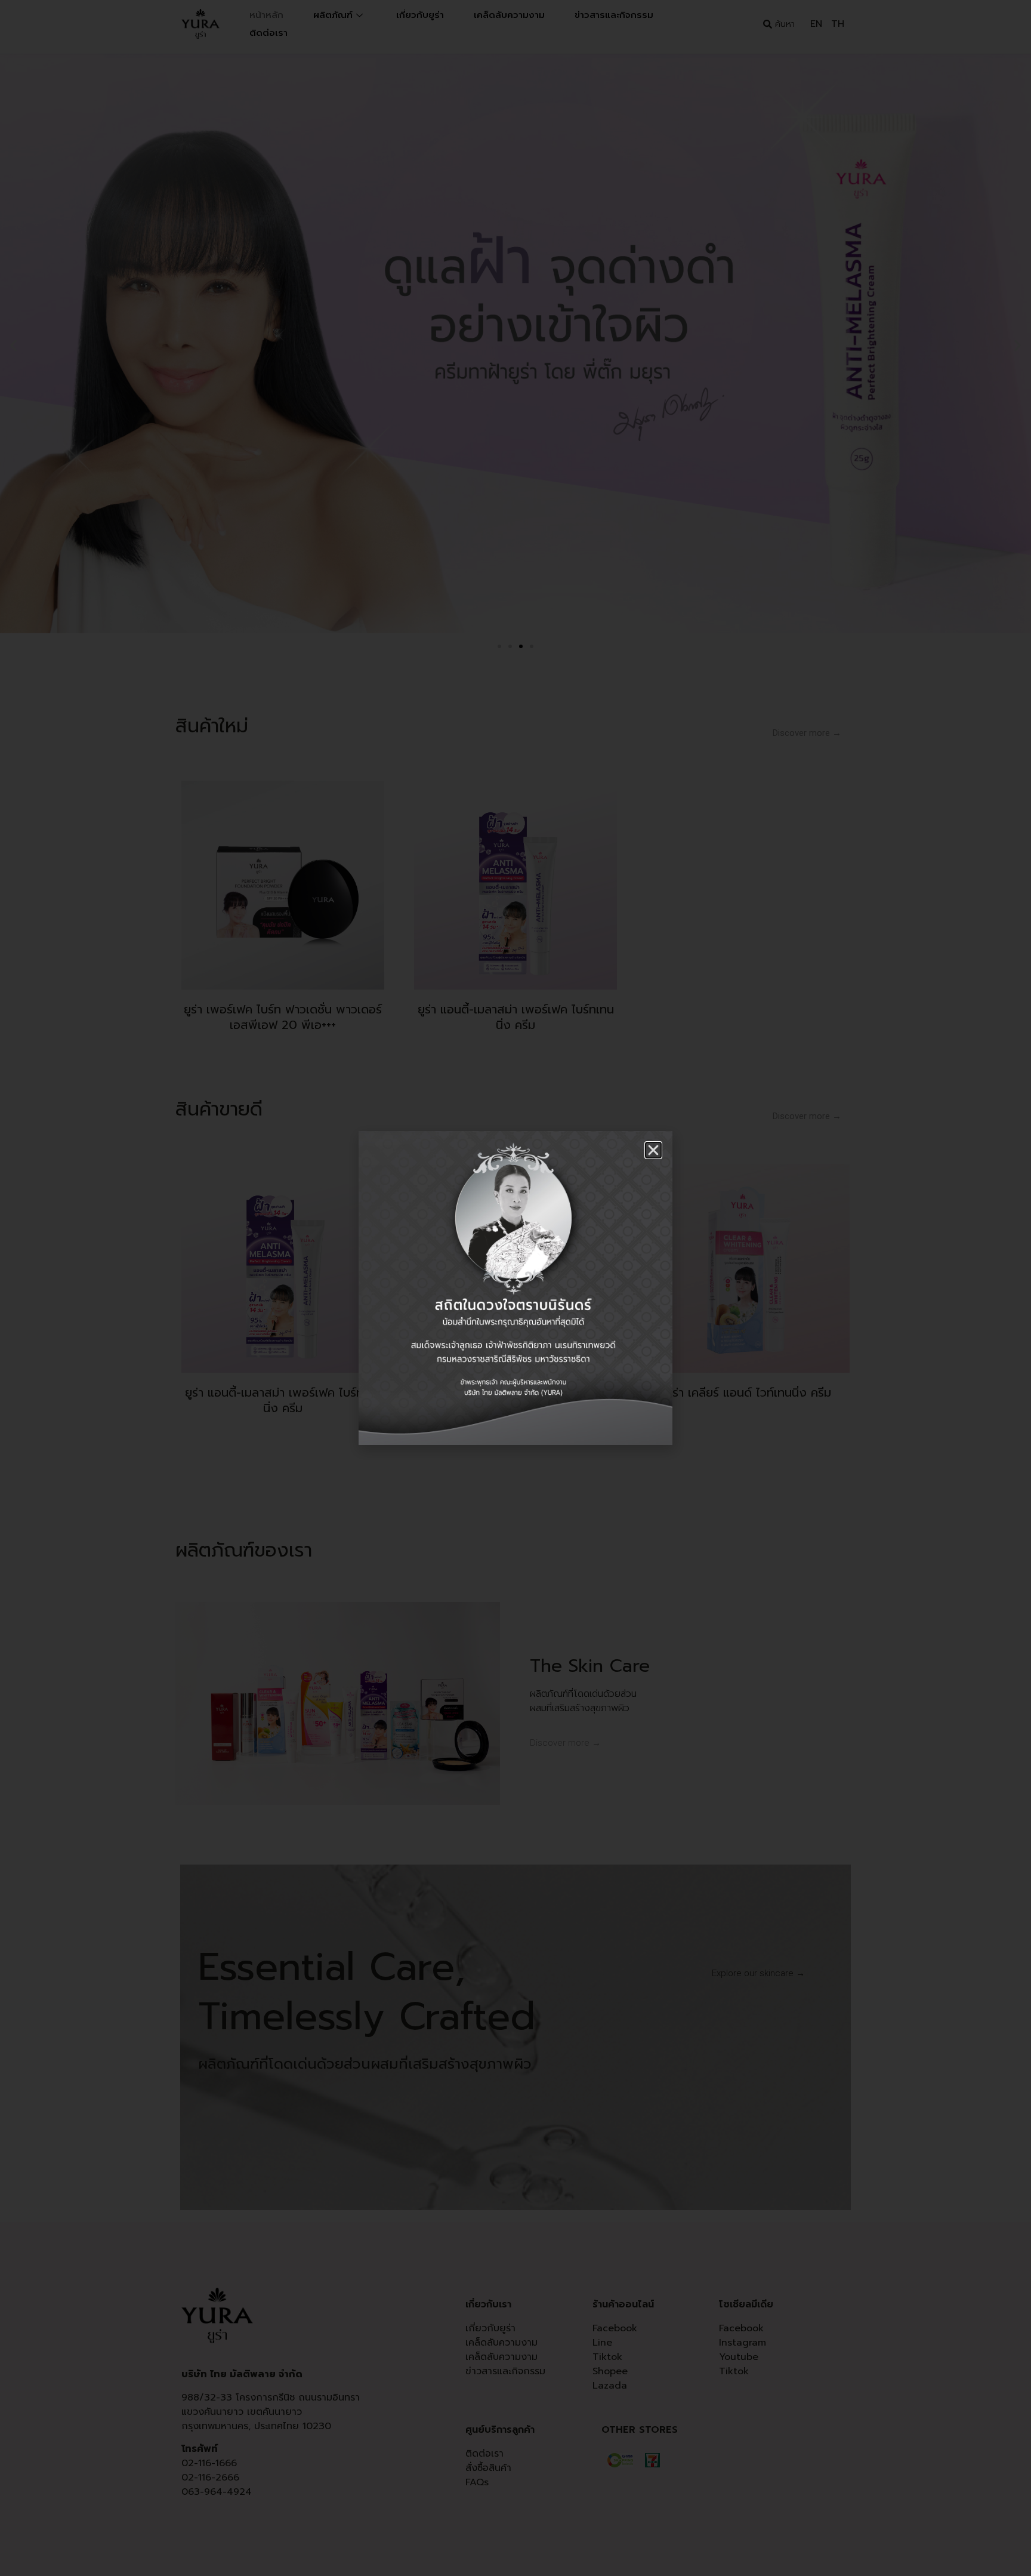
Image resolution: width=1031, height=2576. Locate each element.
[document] (515, 1288)
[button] (653, 1150)
